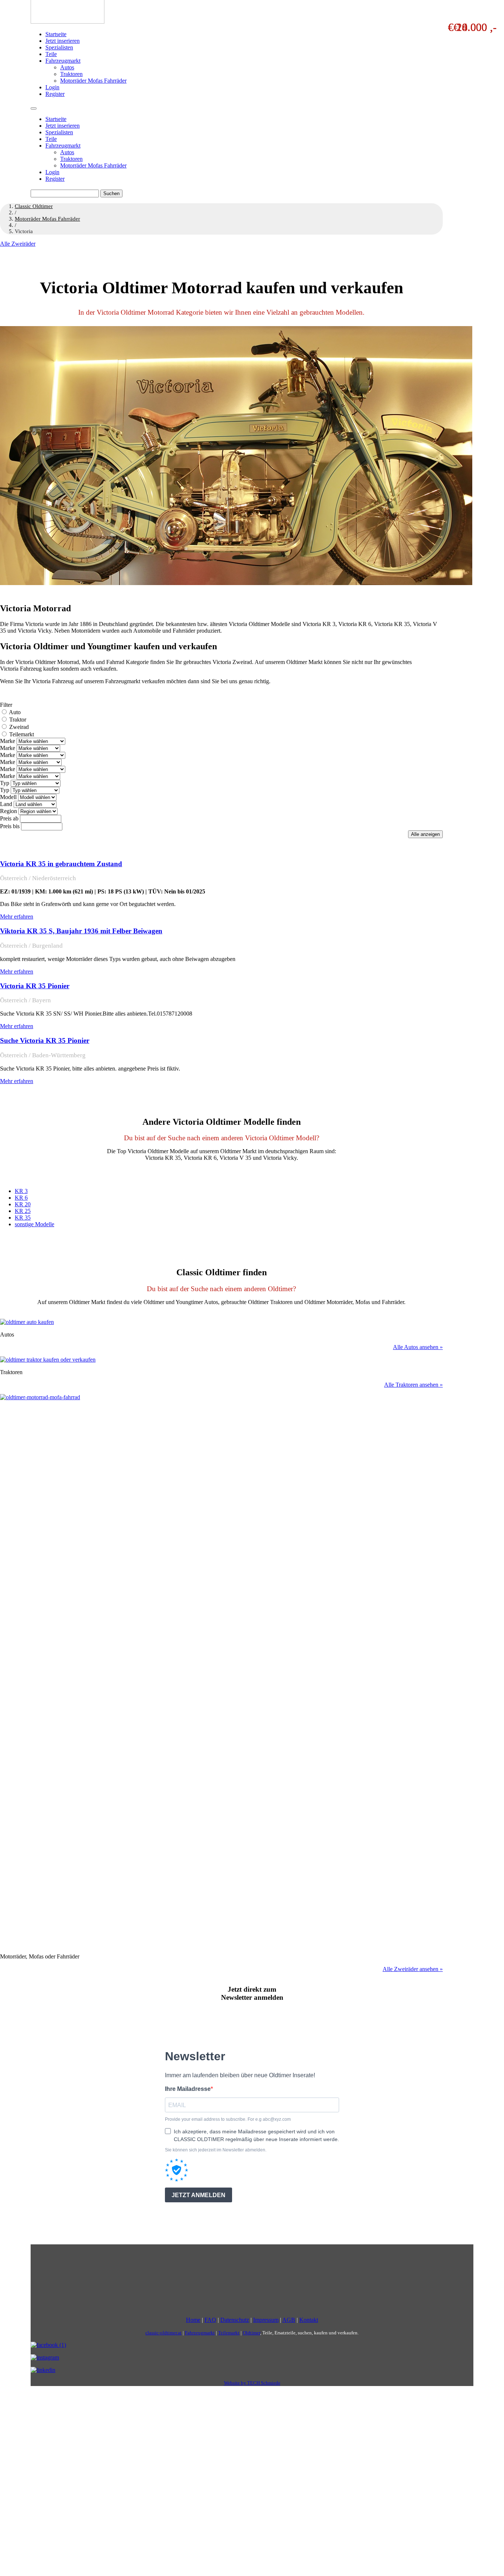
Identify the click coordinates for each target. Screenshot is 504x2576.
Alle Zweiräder (18, 244)
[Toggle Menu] (34, 108)
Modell (8, 797)
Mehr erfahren (17, 917)
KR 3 (21, 1191)
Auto (15, 712)
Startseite (56, 34)
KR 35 (23, 1218)
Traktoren (71, 74)
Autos (67, 67)
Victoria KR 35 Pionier (35, 986)
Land (6, 804)
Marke (8, 741)
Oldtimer (251, 2333)
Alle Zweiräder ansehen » (413, 1969)
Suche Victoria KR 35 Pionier (45, 1040)
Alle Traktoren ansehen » (413, 1385)
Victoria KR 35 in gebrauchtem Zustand (61, 864)
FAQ (210, 2320)
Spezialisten (59, 47)
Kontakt (309, 2320)
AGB (289, 2320)
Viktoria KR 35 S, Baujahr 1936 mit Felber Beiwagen (81, 931)
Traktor (18, 720)
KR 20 (23, 1204)
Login (52, 87)
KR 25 (23, 1211)
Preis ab (9, 818)
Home (193, 2320)
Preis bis (10, 826)
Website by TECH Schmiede (252, 2383)
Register (55, 94)
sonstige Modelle (34, 1224)
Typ (5, 783)
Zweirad (19, 727)
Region (8, 811)
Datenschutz (235, 2320)
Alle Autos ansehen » (418, 1347)
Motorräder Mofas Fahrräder (93, 81)
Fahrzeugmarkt (63, 61)
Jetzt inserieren (63, 41)
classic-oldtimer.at (163, 2333)
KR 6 (21, 1198)
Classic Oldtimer (34, 206)
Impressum (266, 2320)
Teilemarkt (22, 734)
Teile (51, 54)
